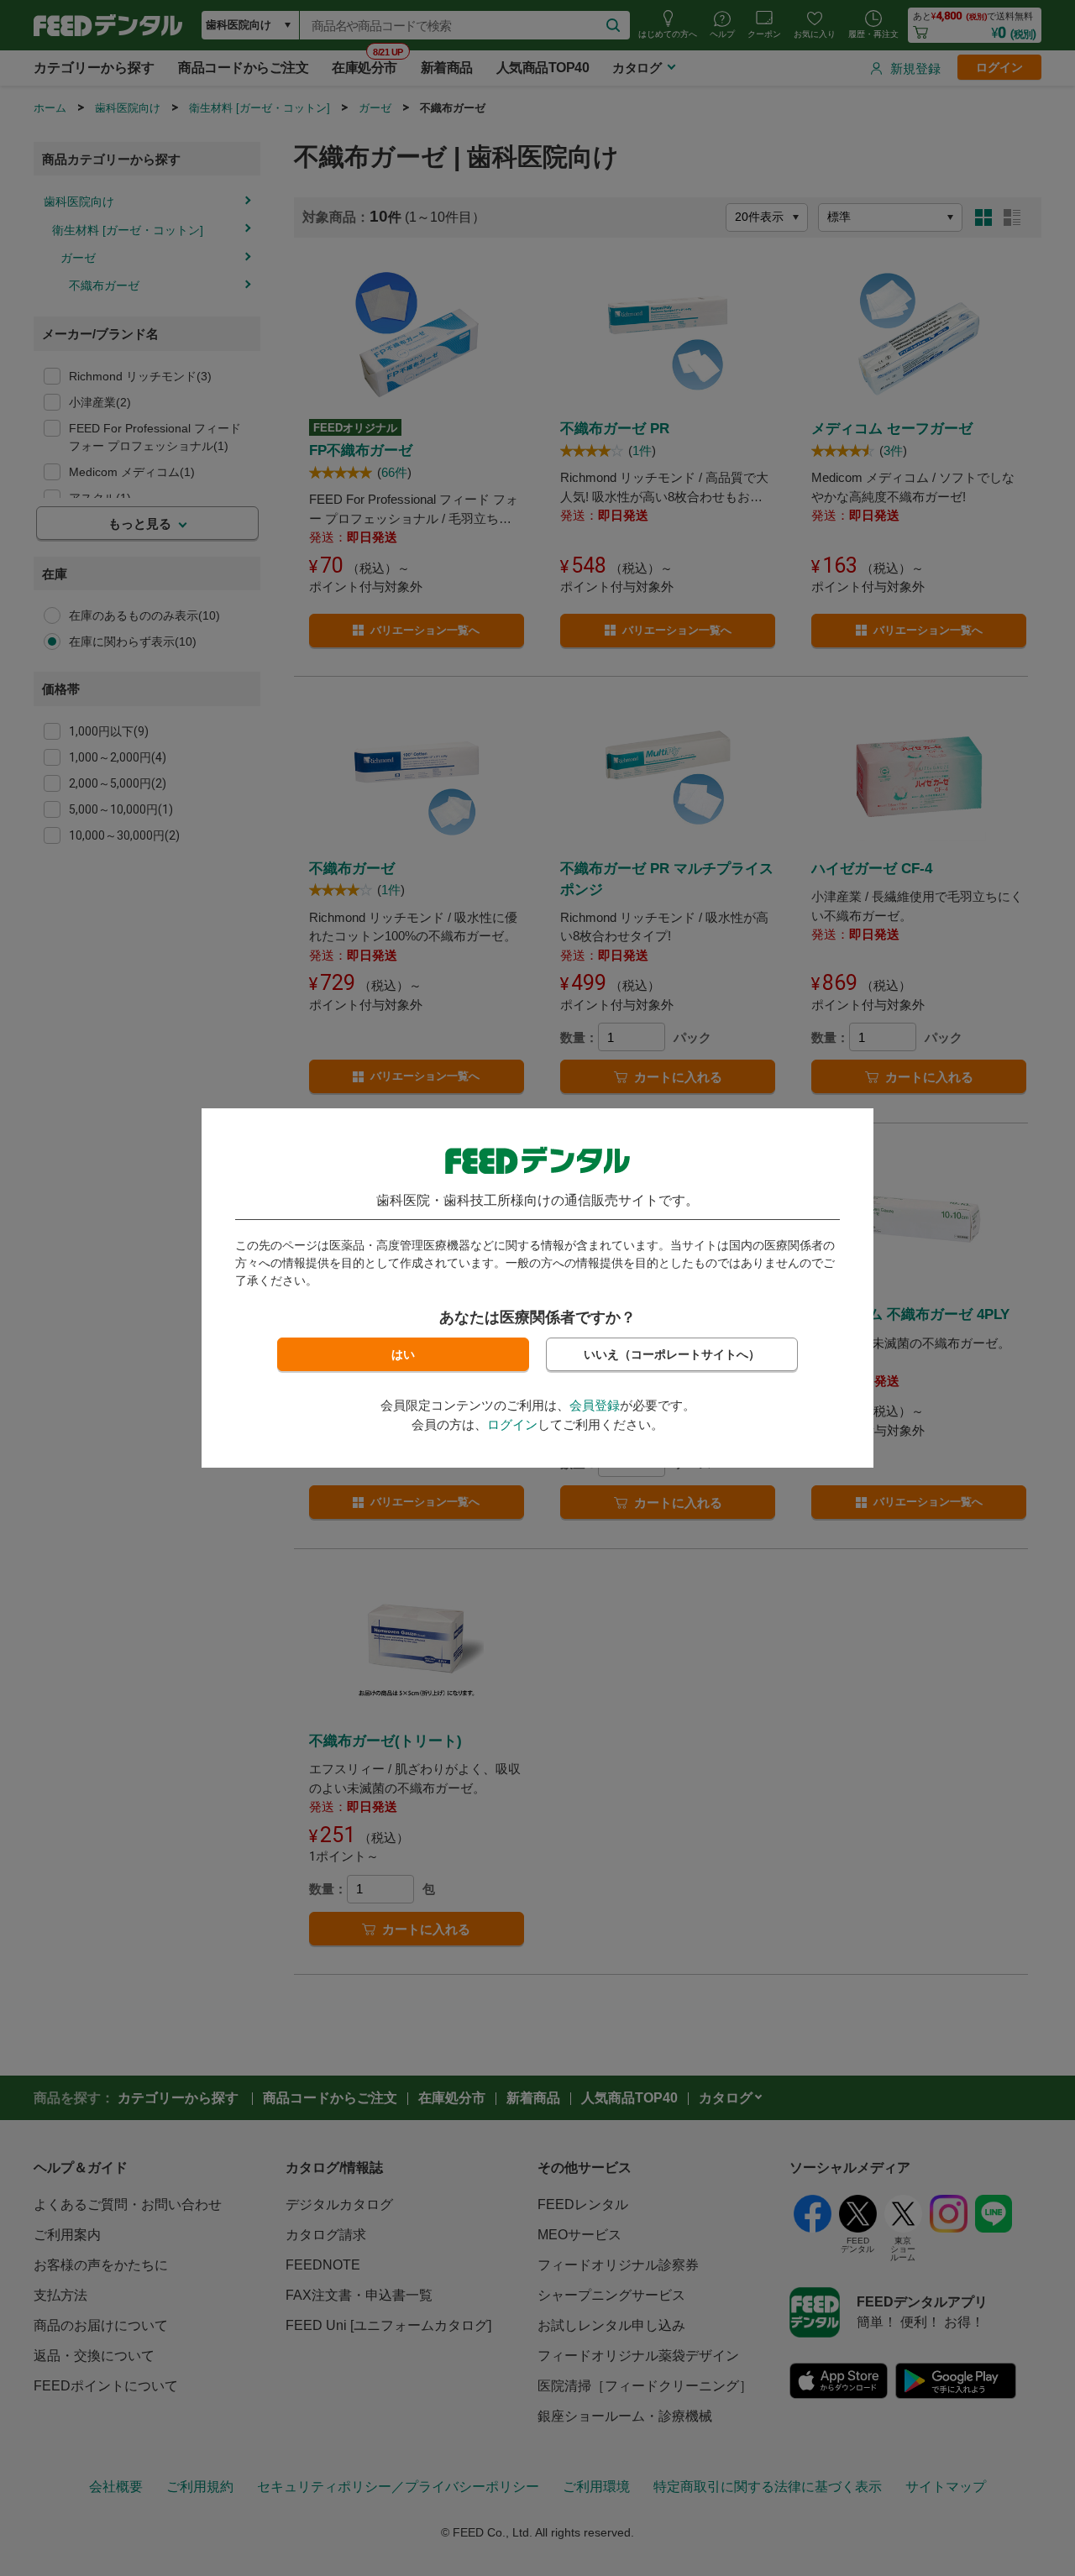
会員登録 (595, 1405)
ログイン (512, 1424)
